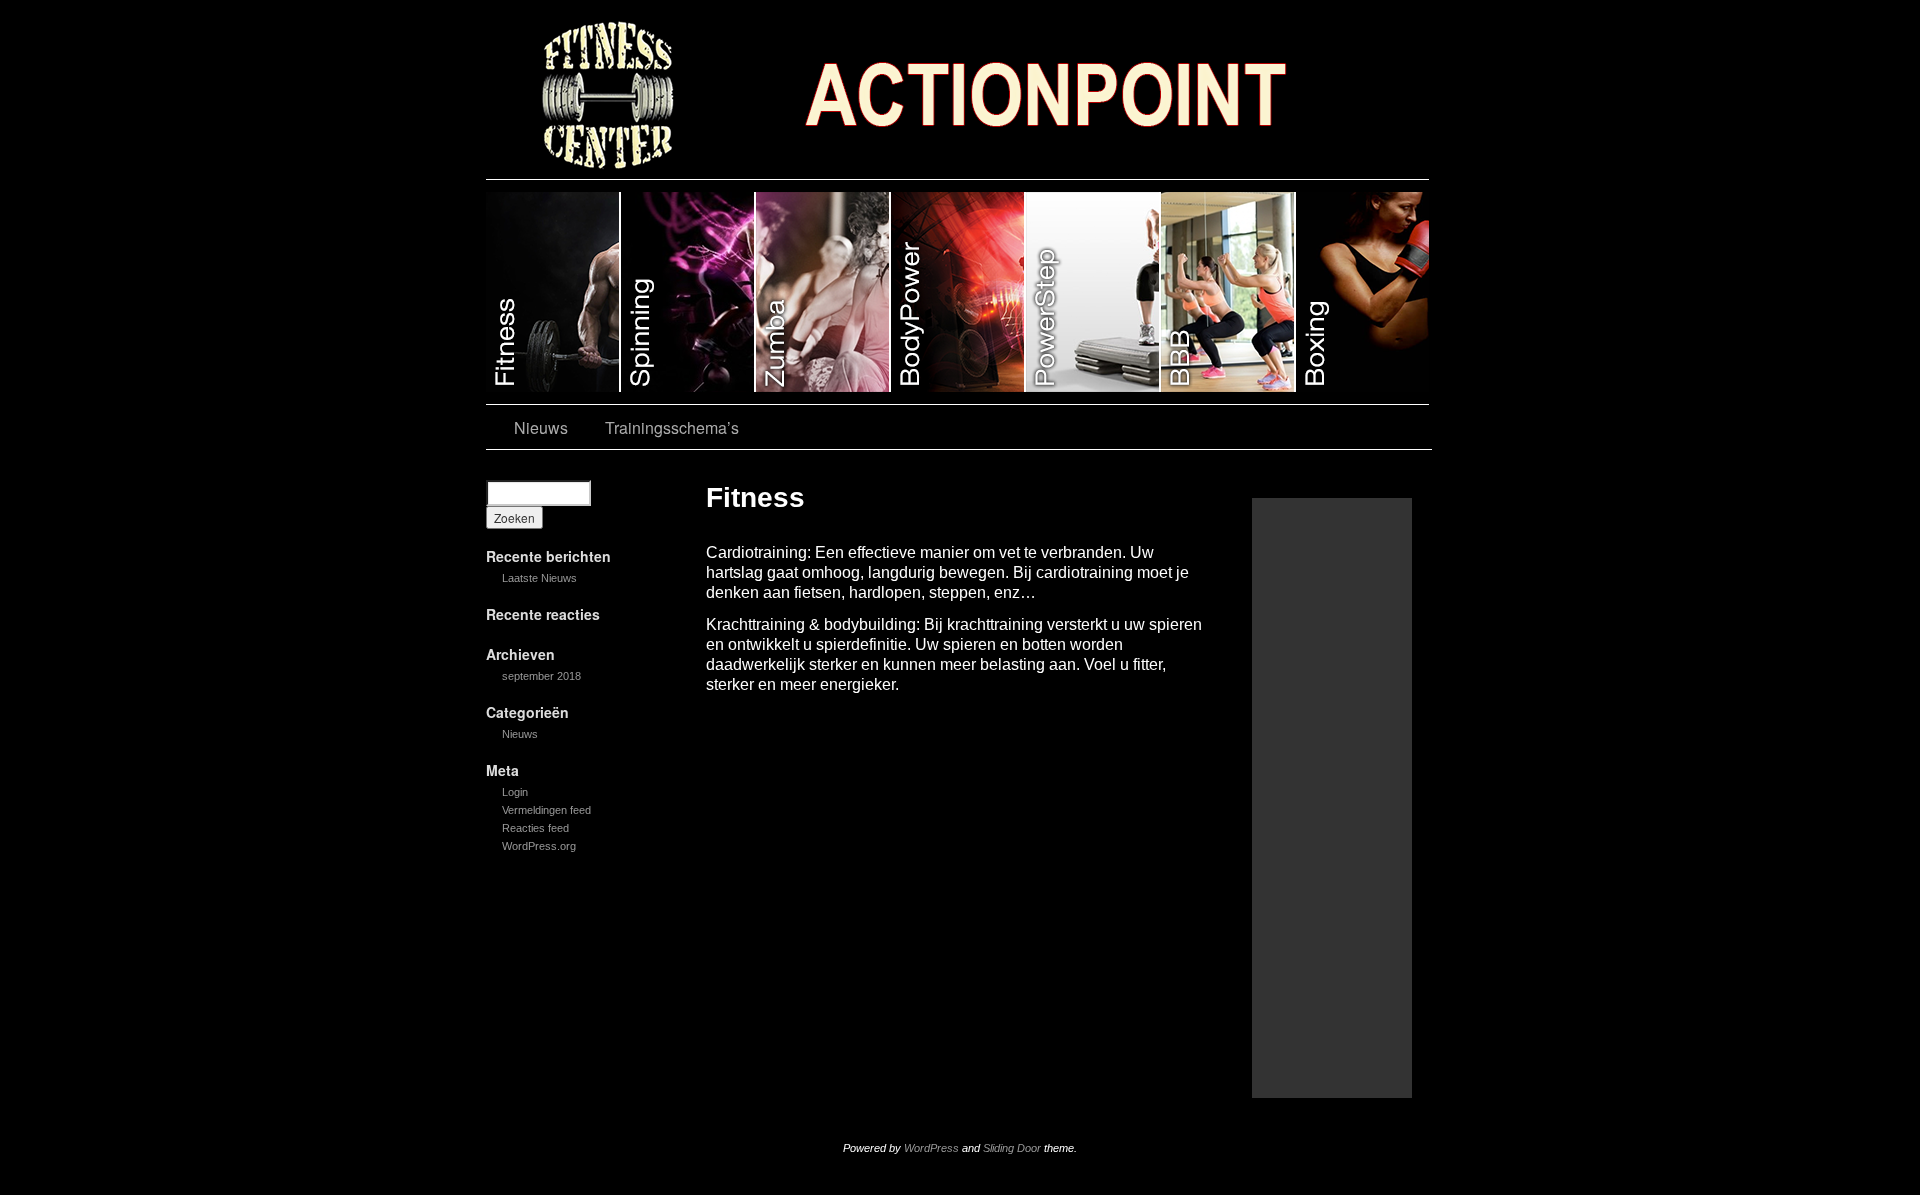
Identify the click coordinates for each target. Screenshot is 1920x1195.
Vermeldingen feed (546, 810)
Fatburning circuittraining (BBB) (1228, 292)
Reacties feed (535, 828)
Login (515, 792)
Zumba (823, 292)
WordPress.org (539, 846)
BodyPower (958, 292)
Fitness (553, 292)
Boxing (1362, 292)
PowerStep (1093, 292)
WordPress (931, 1148)
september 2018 (541, 676)
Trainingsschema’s (672, 427)
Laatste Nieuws (539, 578)
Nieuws (541, 427)
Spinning (688, 292)
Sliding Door (1012, 1148)
